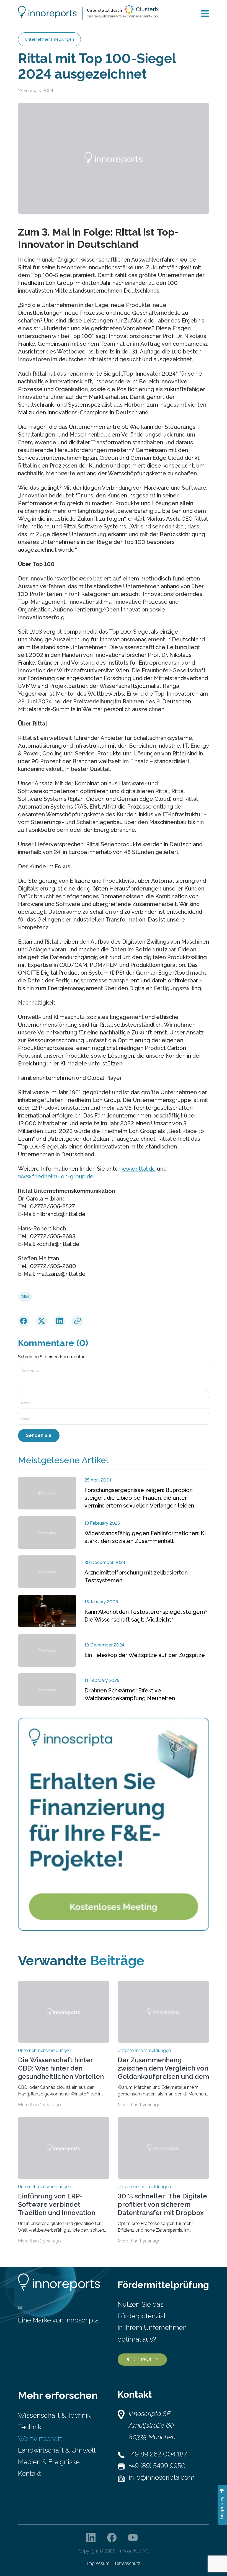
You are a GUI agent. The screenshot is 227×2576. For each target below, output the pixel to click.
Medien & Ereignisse (49, 2462)
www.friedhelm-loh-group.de (56, 1176)
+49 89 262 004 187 (158, 2454)
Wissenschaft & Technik (54, 2415)
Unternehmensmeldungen (49, 39)
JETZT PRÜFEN (142, 2359)
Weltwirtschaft (40, 2439)
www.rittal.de (139, 1169)
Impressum (98, 2563)
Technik (30, 2427)
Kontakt (29, 2473)
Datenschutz (128, 2563)
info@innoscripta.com (162, 2477)
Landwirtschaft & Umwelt (57, 2450)
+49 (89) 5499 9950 (157, 2466)
